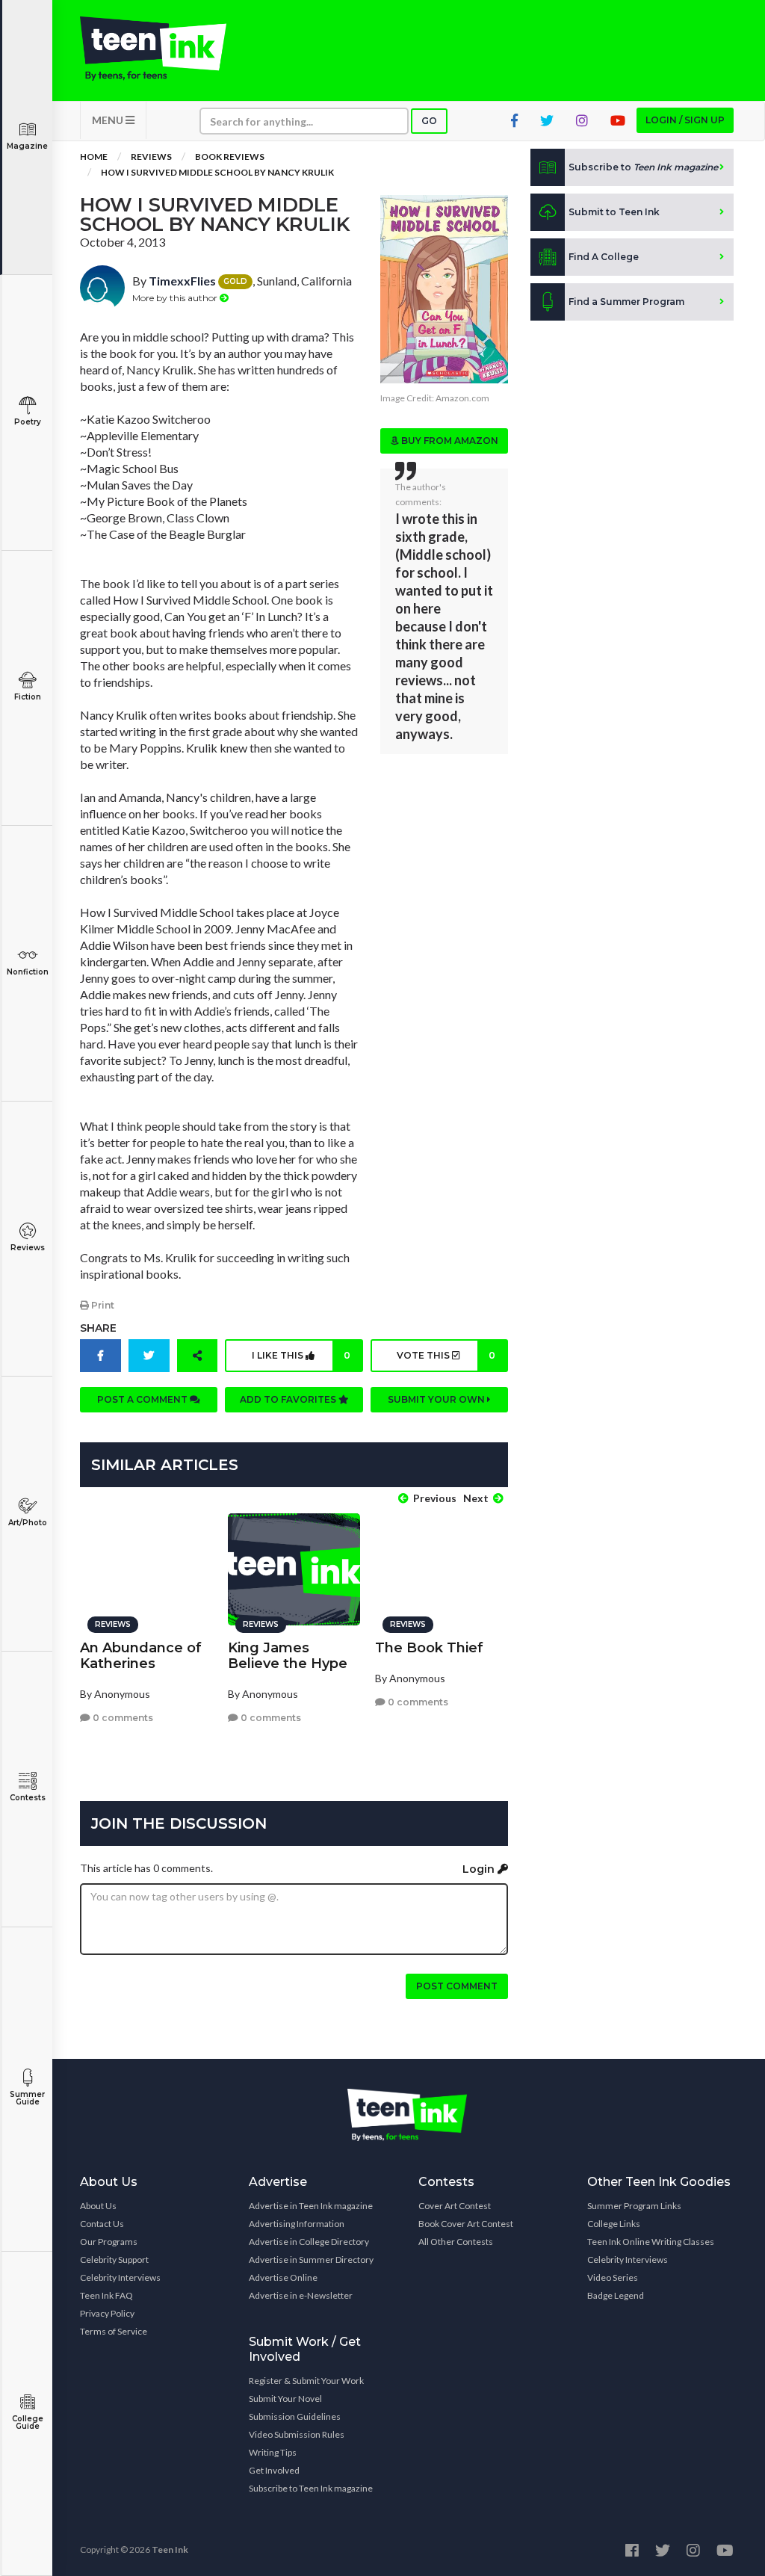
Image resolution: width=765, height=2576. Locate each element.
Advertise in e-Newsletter (301, 2295)
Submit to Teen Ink (614, 212)
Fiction (28, 697)
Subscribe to (643, 167)
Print (102, 1305)
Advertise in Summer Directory (311, 2260)
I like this (301, 1355)
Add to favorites (289, 1399)
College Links (614, 2224)
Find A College (604, 257)
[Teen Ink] (153, 49)
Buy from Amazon (449, 441)
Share (98, 1328)
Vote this (446, 1355)
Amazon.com (462, 398)
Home (94, 157)
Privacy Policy (107, 2313)
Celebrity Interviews (120, 2277)
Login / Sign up (685, 120)
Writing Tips (273, 2452)
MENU (109, 120)
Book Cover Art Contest (466, 2224)
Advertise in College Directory (309, 2242)
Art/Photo (28, 1523)
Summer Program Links (634, 2206)
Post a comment (143, 1399)
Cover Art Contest (455, 2206)
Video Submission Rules (297, 2434)
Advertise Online (283, 2277)
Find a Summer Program (626, 302)
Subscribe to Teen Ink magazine (311, 2488)
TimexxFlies (182, 281)
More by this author (176, 298)
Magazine (27, 146)
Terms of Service (114, 2331)
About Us (98, 2206)
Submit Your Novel (285, 2399)
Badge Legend (616, 2295)
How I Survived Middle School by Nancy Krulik (217, 172)
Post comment (457, 1986)
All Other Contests (456, 2242)
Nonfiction (28, 972)
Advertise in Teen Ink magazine (311, 2206)
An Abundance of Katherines (141, 1656)
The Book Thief (429, 1648)
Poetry (28, 422)
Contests (28, 1798)
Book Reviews (230, 157)
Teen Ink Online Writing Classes (651, 2242)
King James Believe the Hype (288, 1656)
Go (429, 121)
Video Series (613, 2277)
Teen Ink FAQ (106, 2295)
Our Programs (109, 2242)
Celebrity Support (114, 2260)
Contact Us (102, 2224)
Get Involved (274, 2470)
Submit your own (437, 1399)
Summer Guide (27, 2098)
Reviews (28, 1248)
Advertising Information (297, 2224)
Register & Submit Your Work (306, 2381)
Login (480, 1869)
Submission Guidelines (295, 2416)
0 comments (122, 1718)
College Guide (28, 2422)
